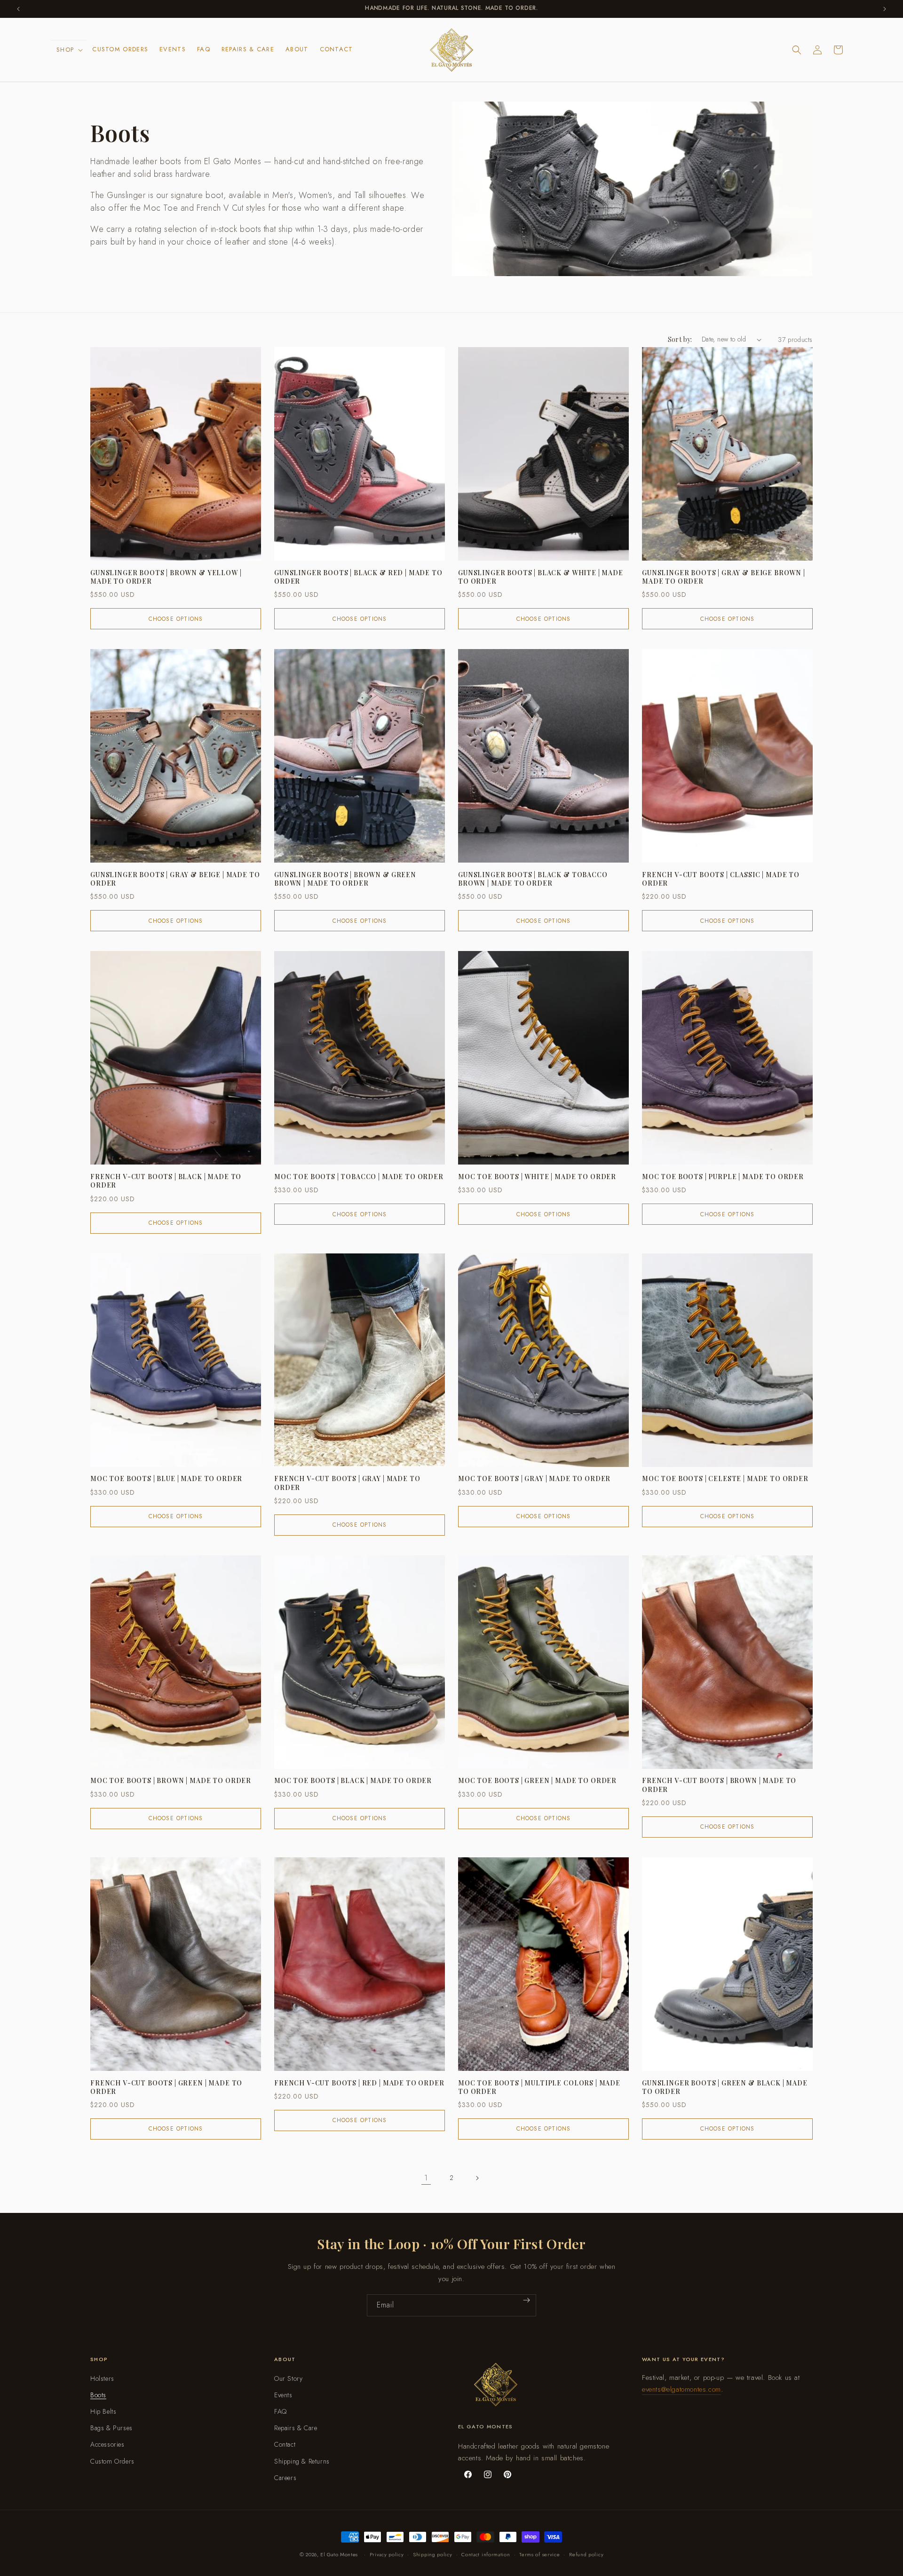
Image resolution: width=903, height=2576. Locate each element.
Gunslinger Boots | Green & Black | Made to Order (725, 2087)
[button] (69, 50)
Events (283, 2395)
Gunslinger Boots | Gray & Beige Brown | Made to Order (724, 577)
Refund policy (586, 2554)
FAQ (281, 2411)
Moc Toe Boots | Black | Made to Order (353, 1781)
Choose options (176, 619)
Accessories (107, 2444)
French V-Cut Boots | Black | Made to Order (166, 1181)
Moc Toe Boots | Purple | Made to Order (723, 1177)
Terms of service (539, 2554)
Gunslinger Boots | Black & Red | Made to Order (358, 577)
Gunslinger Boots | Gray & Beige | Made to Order (175, 879)
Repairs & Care (296, 2428)
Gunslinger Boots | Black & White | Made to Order (541, 577)
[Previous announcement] (18, 9)
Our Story (288, 2378)
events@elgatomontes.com (681, 2389)
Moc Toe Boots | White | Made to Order (537, 1177)
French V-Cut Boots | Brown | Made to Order (719, 1785)
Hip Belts (103, 2411)
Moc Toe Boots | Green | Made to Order (537, 1781)
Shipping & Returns (302, 2461)
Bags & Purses (111, 2428)
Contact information (486, 2554)
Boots (98, 2395)
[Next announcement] (885, 9)
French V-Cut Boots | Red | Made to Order (359, 2083)
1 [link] (426, 2178)
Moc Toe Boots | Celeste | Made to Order (725, 1479)
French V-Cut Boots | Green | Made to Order (166, 2087)
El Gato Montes (339, 2554)
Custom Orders (112, 2461)
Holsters (102, 2378)
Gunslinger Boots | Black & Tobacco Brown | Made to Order (533, 879)
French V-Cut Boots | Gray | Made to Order (347, 1483)
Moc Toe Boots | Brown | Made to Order (171, 1781)
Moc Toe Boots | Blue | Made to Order (166, 1479)
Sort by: (680, 339)
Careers (285, 2478)
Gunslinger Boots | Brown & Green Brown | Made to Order (345, 879)
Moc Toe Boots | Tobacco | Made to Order (359, 1177)
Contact (285, 2444)
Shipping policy (433, 2554)
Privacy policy (387, 2554)
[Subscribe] (527, 2300)
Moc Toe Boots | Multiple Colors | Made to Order (539, 2087)
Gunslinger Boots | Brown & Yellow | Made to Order (166, 577)
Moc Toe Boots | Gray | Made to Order (534, 1479)
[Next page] (477, 2178)
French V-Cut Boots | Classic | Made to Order (721, 879)
